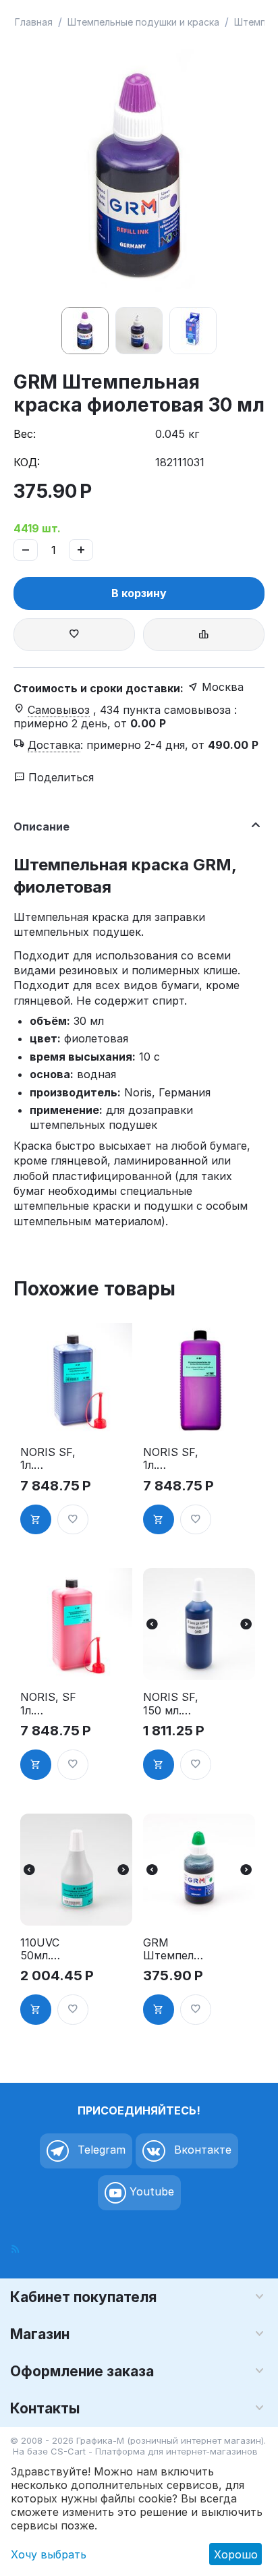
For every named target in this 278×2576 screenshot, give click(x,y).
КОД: (27, 462)
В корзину (139, 593)
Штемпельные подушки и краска (143, 22)
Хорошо (236, 2554)
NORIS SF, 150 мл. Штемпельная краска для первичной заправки (175, 1704)
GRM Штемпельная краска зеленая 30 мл (175, 1949)
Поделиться (59, 777)
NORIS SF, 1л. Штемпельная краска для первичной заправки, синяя (52, 1459)
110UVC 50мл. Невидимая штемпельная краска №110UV (51, 1949)
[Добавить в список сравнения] (204, 635)
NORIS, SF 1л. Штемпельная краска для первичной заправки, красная (52, 1704)
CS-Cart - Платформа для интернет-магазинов (154, 2451)
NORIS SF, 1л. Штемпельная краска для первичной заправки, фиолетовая (175, 1459)
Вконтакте (201, 2150)
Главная (34, 22)
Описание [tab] (41, 827)
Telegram (100, 2150)
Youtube (150, 2191)
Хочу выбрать (49, 2554)
